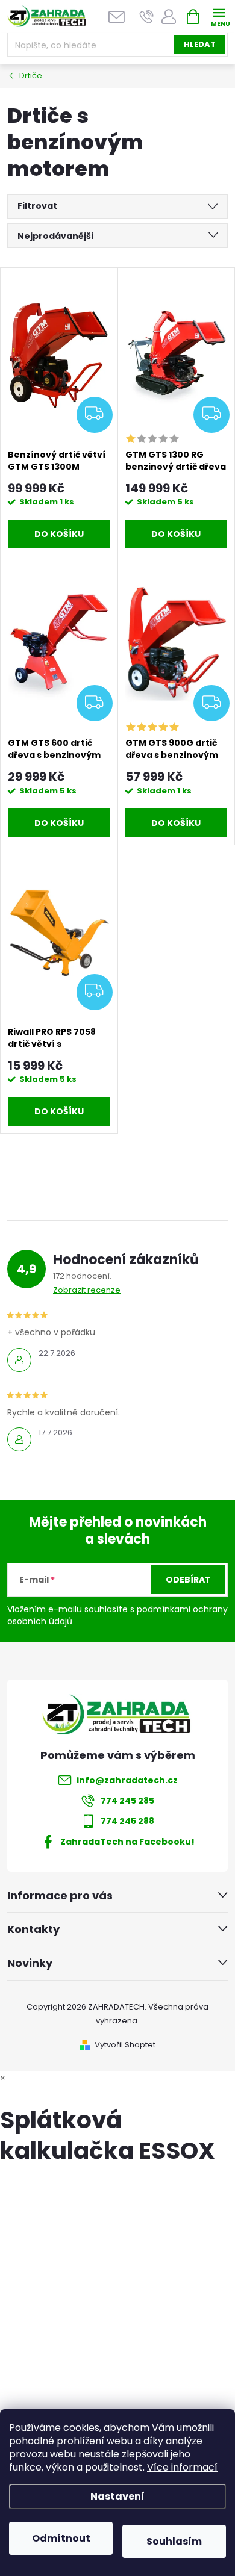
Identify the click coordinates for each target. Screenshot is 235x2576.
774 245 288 (127, 1821)
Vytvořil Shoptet (125, 2045)
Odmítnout (61, 2538)
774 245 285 (127, 1801)
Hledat (200, 44)
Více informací (182, 2467)
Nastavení (117, 2496)
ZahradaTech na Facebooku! (127, 1842)
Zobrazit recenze (87, 1290)
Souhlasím (174, 2541)
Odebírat (188, 1580)
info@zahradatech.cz (127, 1780)
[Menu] (219, 16)
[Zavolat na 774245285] (147, 17)
